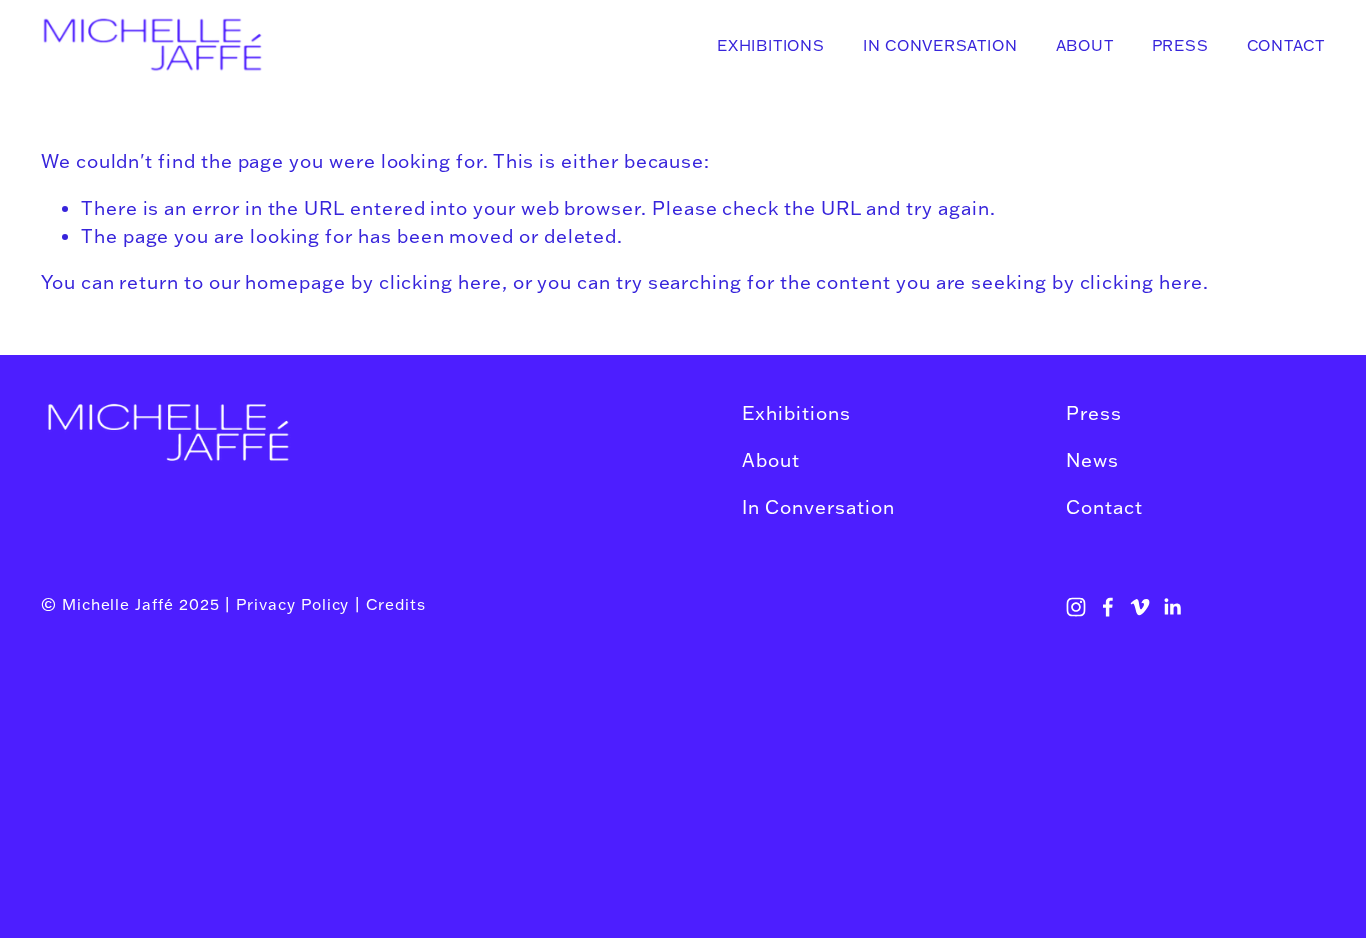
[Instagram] (1076, 607)
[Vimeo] (1140, 607)
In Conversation (940, 45)
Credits (396, 604)
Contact (1286, 45)
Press (1180, 45)
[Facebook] (1108, 607)
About (1085, 45)
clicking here (440, 282)
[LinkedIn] (1172, 607)
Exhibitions (770, 45)
